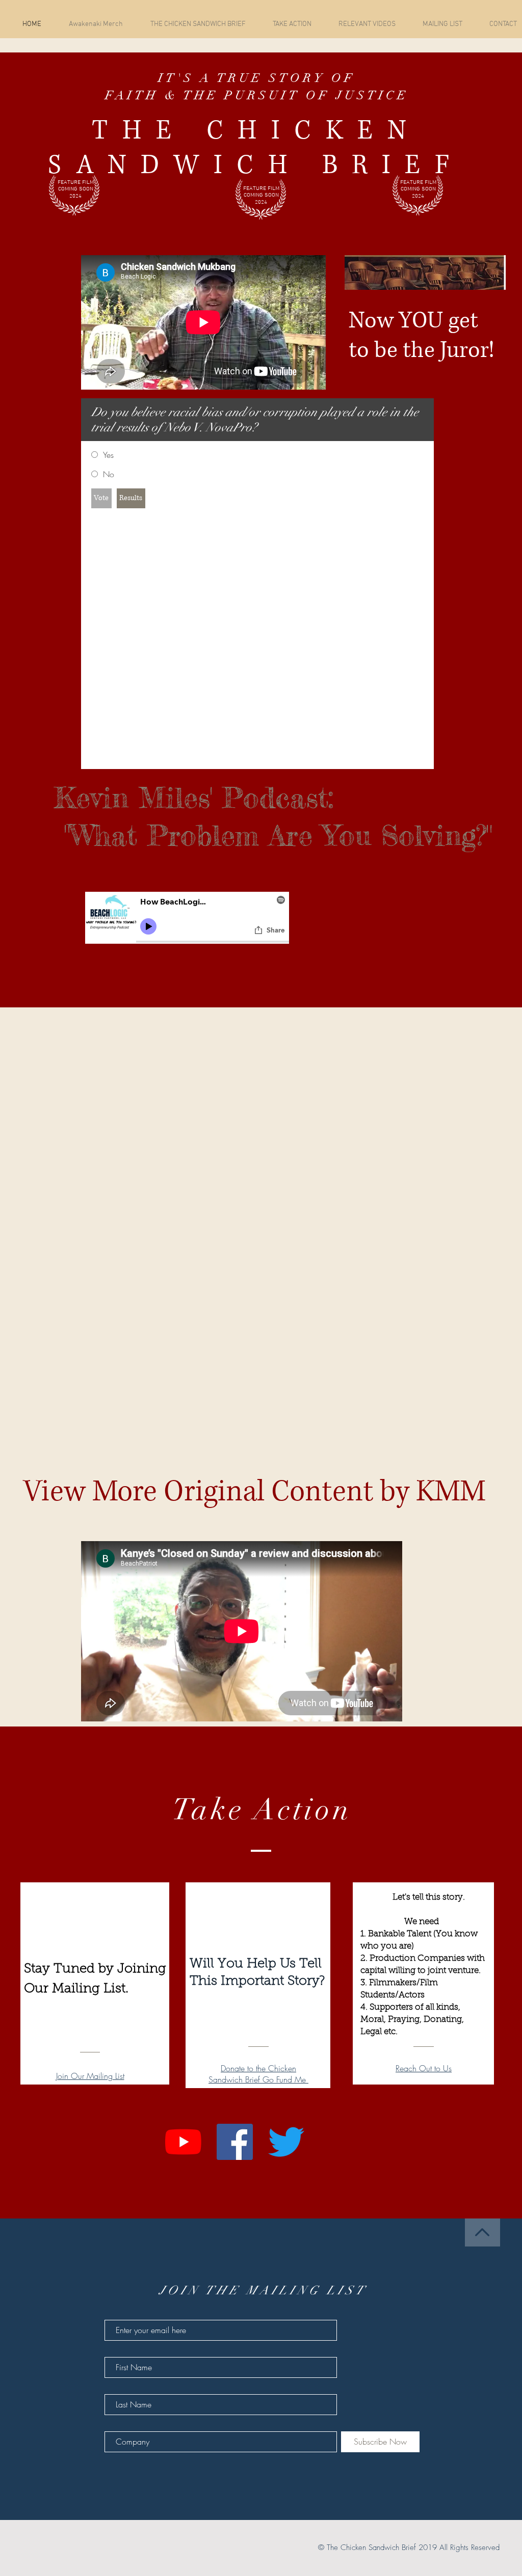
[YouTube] (183, 2142)
